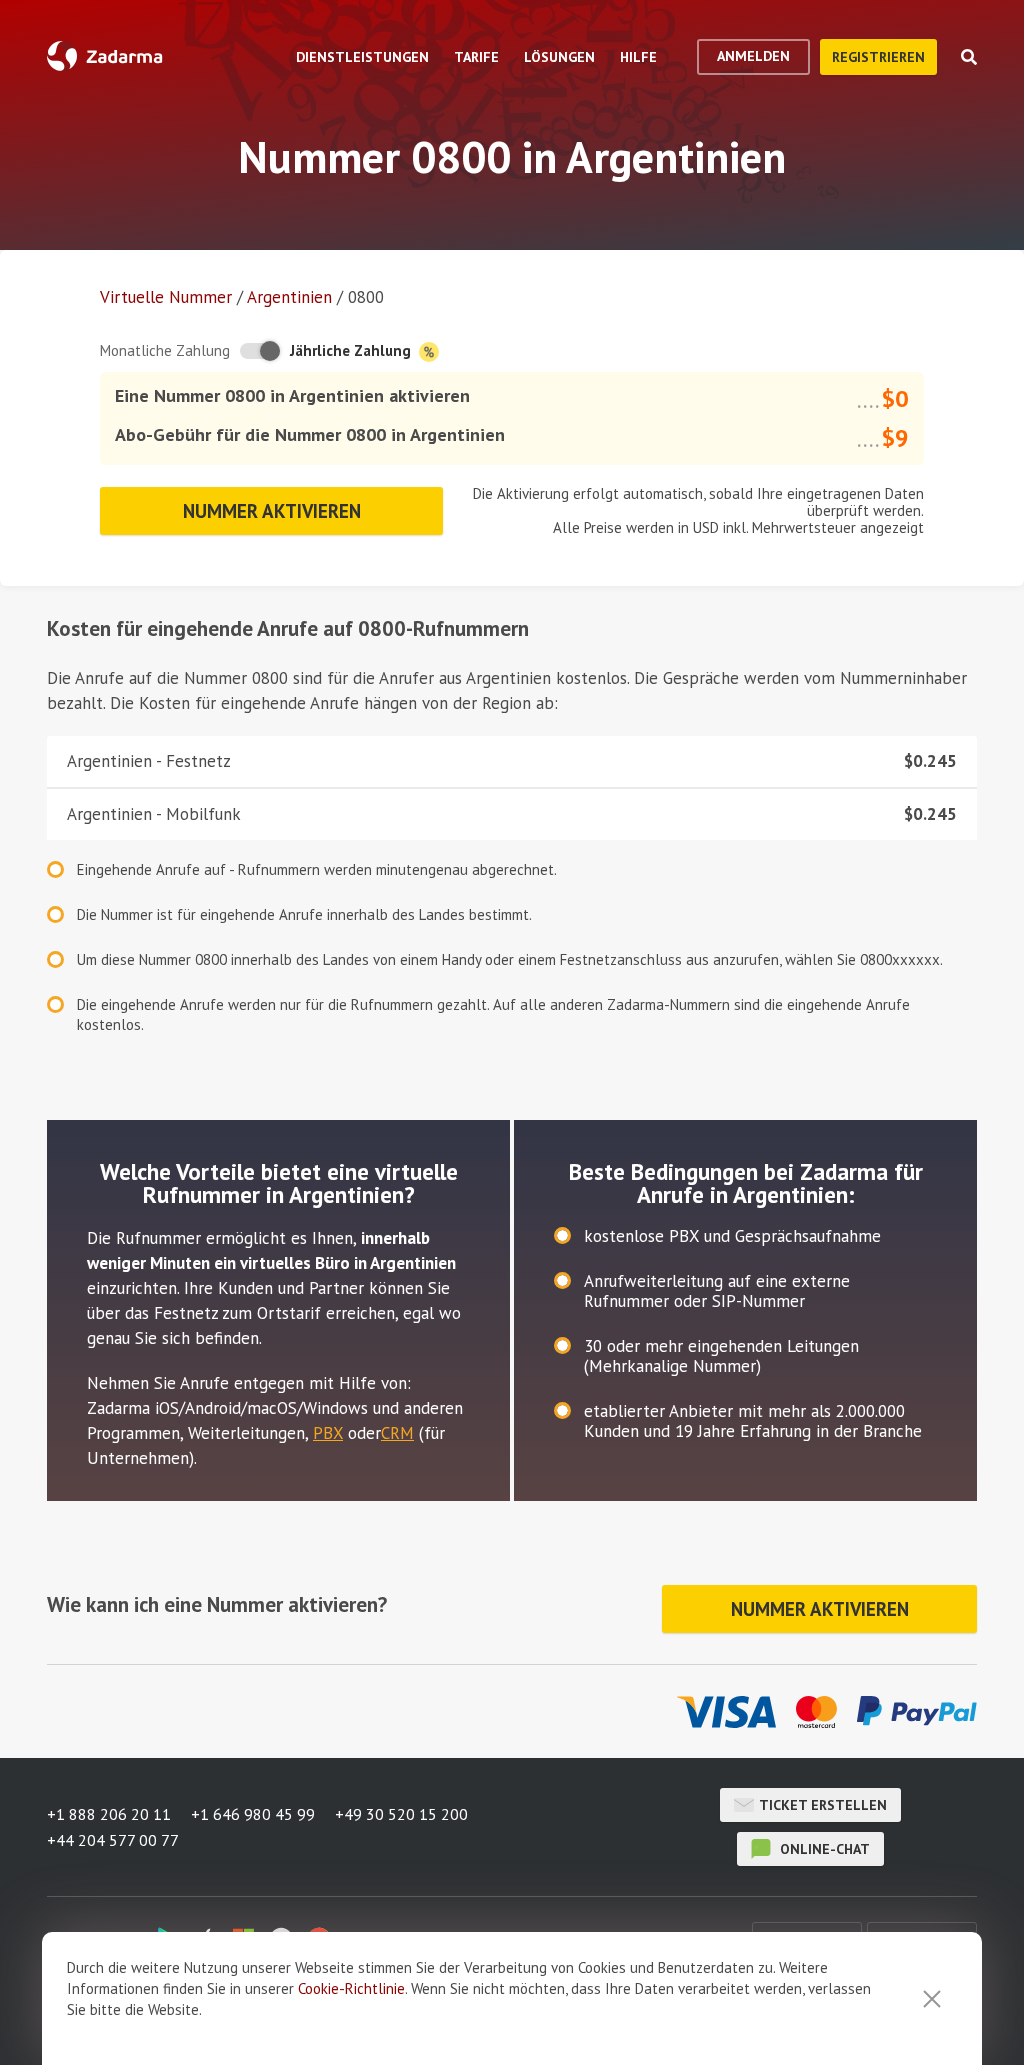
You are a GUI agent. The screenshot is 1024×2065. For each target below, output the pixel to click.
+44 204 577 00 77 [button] (113, 1840)
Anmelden (753, 56)
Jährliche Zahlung (352, 350)
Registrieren (878, 57)
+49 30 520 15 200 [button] (401, 1814)
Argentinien (289, 297)
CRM (397, 1433)
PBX (328, 1433)
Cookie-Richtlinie (351, 1988)
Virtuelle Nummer (166, 297)
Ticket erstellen (823, 1805)
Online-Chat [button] (823, 1849)
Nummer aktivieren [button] (272, 511)
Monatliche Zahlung (165, 350)
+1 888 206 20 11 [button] (109, 1814)
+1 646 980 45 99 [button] (253, 1814)
